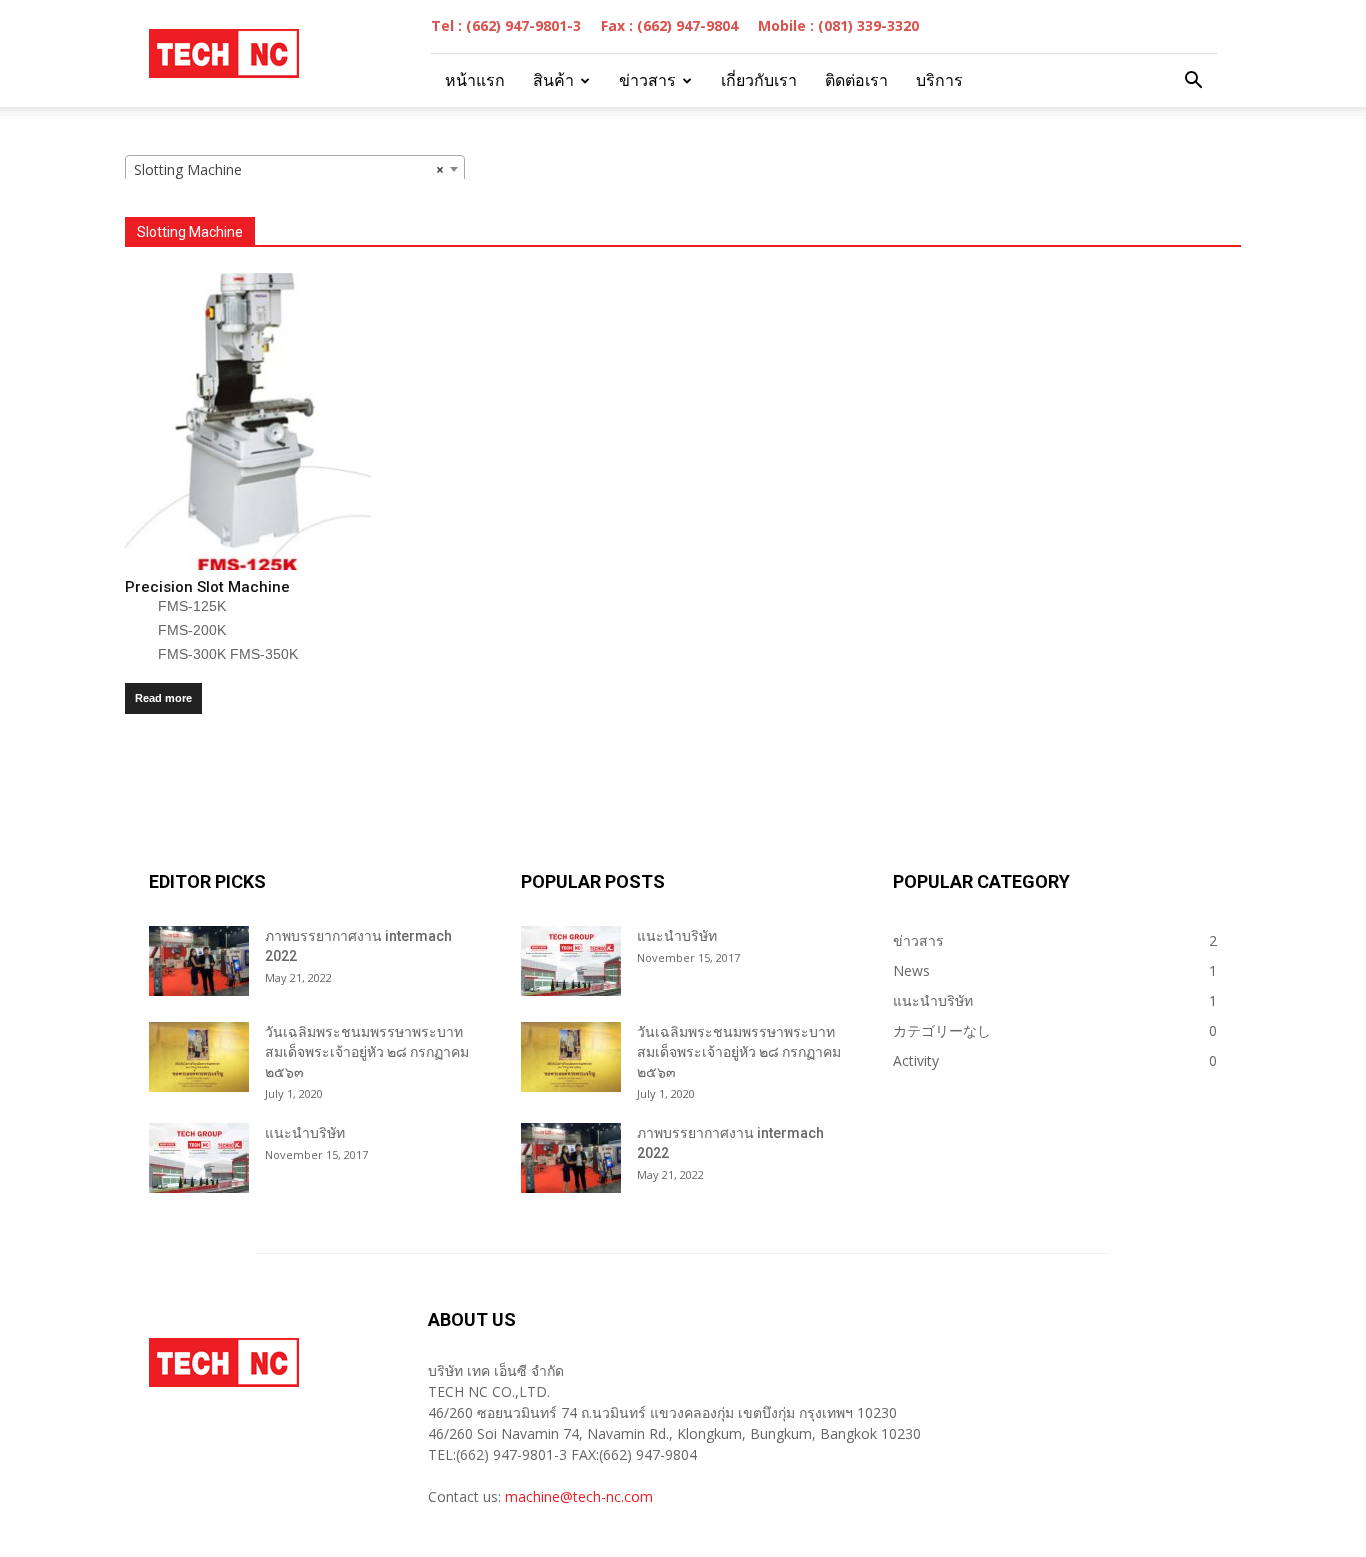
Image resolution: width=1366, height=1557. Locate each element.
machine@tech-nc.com (579, 1496)
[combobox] (295, 169)
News (911, 970)
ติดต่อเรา (856, 80)
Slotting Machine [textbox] (289, 169)
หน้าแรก (475, 80)
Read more (163, 698)
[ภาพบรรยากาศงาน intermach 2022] (199, 961)
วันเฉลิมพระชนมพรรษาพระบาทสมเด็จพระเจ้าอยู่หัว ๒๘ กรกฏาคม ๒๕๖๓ (367, 1052)
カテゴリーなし (942, 1030)
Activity (916, 1060)
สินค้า (553, 80)
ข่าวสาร (647, 80)
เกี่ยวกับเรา (759, 80)
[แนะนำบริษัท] (199, 1158)
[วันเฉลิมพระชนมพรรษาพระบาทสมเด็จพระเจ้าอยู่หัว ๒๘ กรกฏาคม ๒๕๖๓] (199, 1057)
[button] (1193, 81)
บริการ (939, 80)
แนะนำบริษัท (305, 1133)
